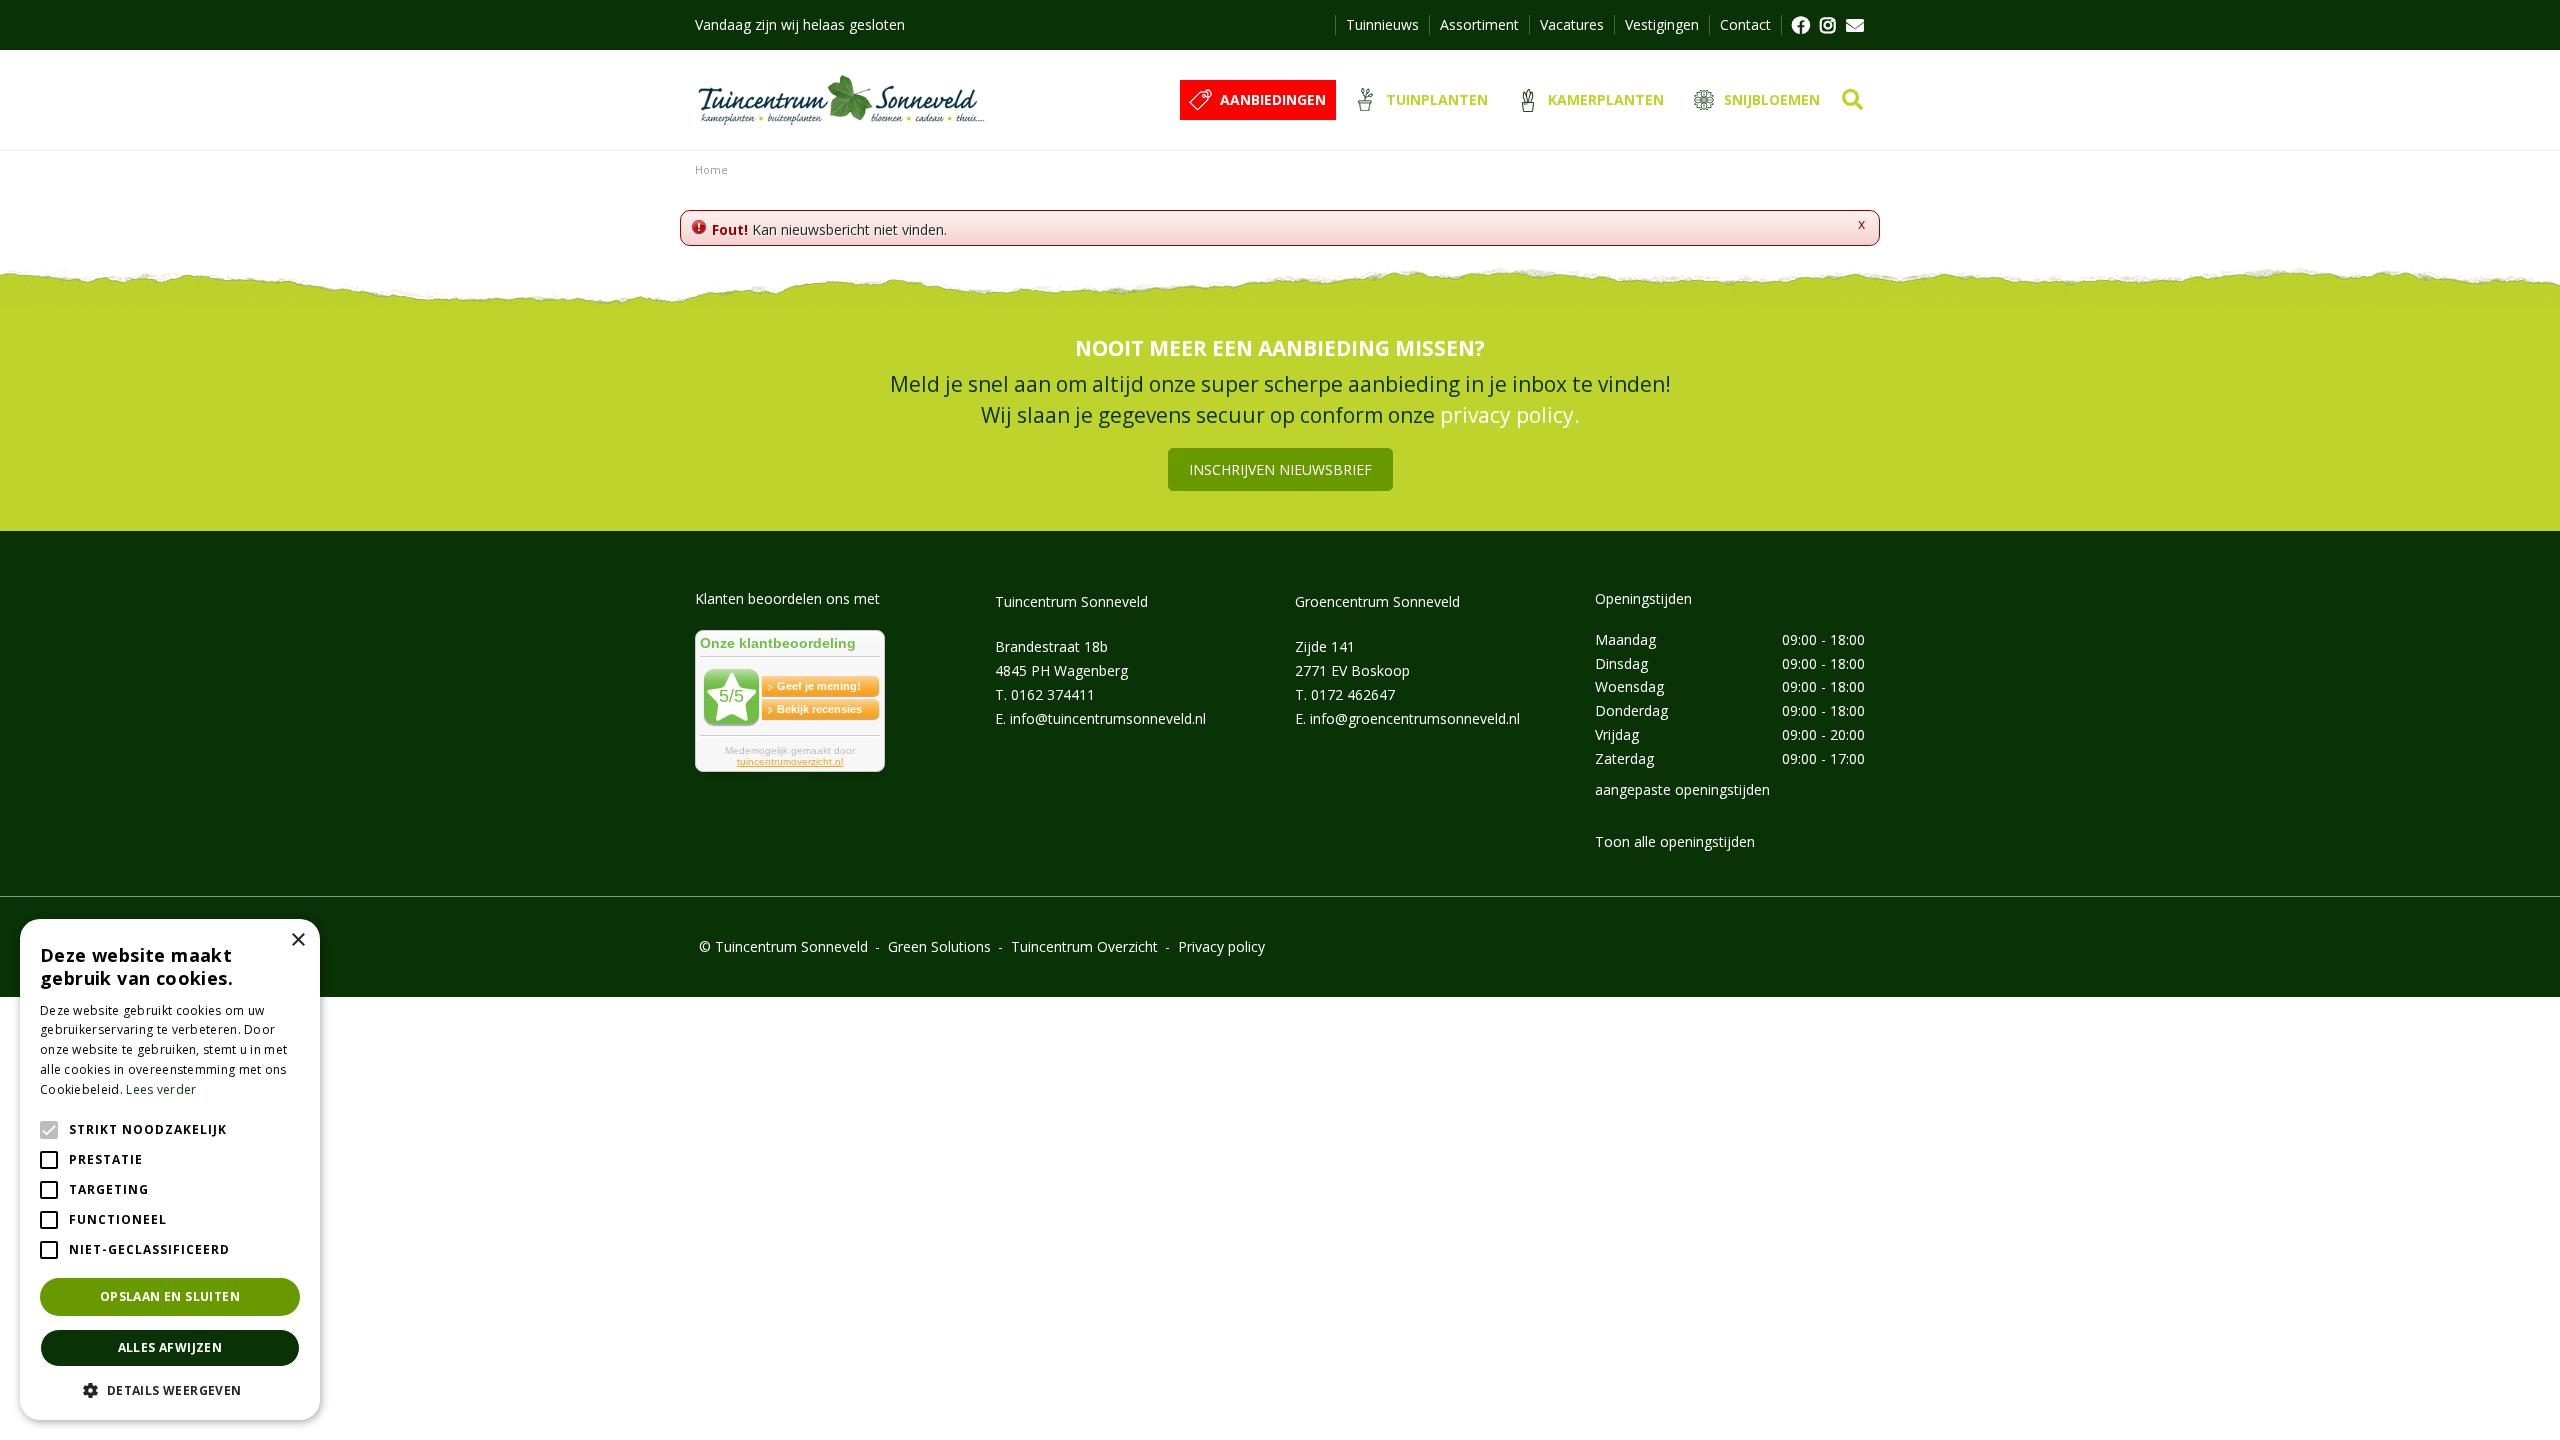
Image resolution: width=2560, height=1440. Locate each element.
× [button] (297, 940)
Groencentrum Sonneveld (1377, 601)
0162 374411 (1053, 694)
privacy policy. (1510, 415)
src (1852, 100)
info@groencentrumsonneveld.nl (1415, 718)
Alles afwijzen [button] (170, 1347)
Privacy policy (1221, 946)
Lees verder (161, 1089)
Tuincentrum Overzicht (1084, 946)
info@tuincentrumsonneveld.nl (1108, 718)
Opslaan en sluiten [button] (170, 1296)
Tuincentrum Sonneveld (1071, 601)
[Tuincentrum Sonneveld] (841, 100)
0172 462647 (1353, 694)
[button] (170, 1390)
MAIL (1855, 25)
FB (1800, 25)
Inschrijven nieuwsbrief (1280, 469)
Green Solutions (939, 946)
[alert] (170, 1169)
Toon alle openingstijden (1675, 841)
